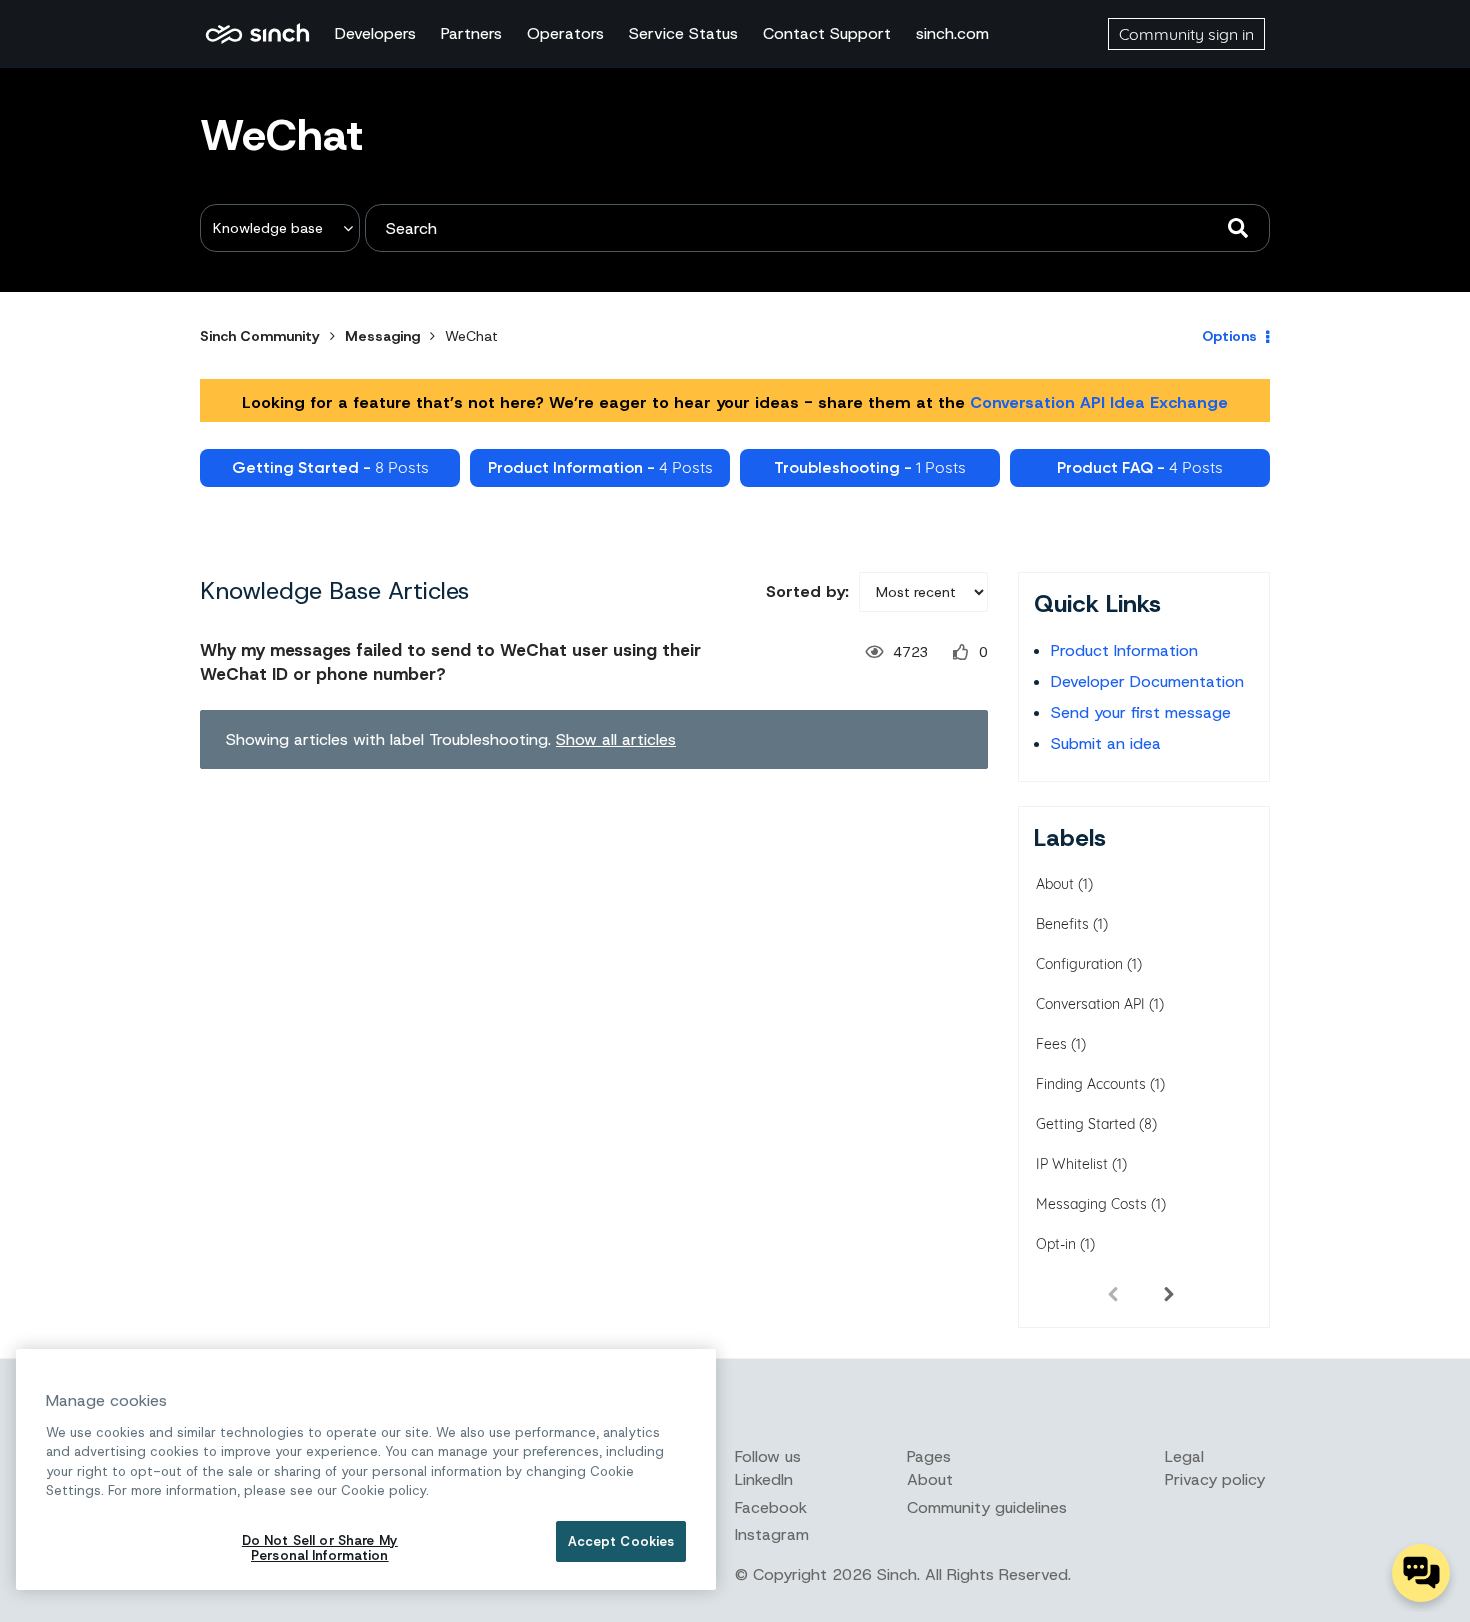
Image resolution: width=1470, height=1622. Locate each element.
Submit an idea (1106, 743)
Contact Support (827, 33)
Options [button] (1229, 336)
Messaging (382, 336)
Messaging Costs (1091, 1204)
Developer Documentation (1147, 681)
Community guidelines (987, 1507)
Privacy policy (1215, 1479)
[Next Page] (1169, 1293)
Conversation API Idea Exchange (1099, 402)
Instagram (772, 1534)
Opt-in (1056, 1244)
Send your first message (1141, 712)
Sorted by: (807, 591)
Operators (565, 33)
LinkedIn (764, 1479)
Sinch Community (257, 34)
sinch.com (952, 33)
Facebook (771, 1507)
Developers (375, 33)
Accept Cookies (621, 1541)
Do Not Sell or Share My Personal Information (320, 1548)
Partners (471, 33)
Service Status (683, 33)
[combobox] (817, 228)
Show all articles (616, 739)
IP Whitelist (1072, 1164)
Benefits (1062, 924)
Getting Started (1085, 1124)
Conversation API (1090, 1004)
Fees (1051, 1044)
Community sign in (1186, 34)
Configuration (1079, 964)
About (1055, 884)
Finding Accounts (1091, 1084)
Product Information (1124, 650)
